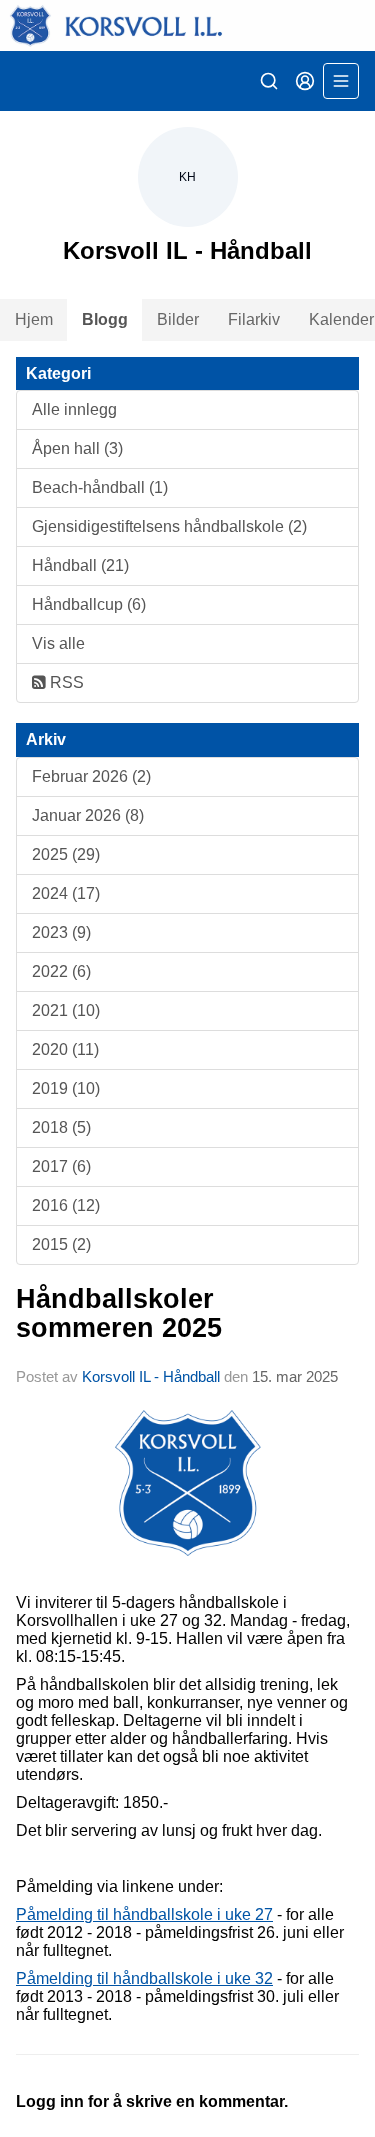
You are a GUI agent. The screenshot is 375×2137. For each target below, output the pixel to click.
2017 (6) (61, 1166)
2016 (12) (66, 1205)
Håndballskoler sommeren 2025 (119, 1313)
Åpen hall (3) (77, 448)
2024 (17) (66, 893)
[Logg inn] (305, 81)
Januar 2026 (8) (88, 815)
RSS (65, 682)
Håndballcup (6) (89, 604)
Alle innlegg (74, 409)
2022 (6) (61, 971)
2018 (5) (61, 1127)
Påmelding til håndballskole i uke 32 (144, 1978)
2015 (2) (61, 1244)
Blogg (105, 319)
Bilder (178, 319)
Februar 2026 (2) (91, 776)
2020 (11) (65, 1049)
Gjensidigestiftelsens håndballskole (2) (169, 526)
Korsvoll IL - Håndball (151, 1376)
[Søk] (269, 81)
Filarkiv (254, 319)
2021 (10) (66, 1010)
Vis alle (58, 643)
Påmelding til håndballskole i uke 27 (144, 1914)
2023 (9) (61, 932)
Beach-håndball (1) (100, 487)
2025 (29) (66, 854)
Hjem (34, 319)
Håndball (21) (80, 565)
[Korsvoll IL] (187, 25)
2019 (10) (66, 1088)
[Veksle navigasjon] (341, 81)
